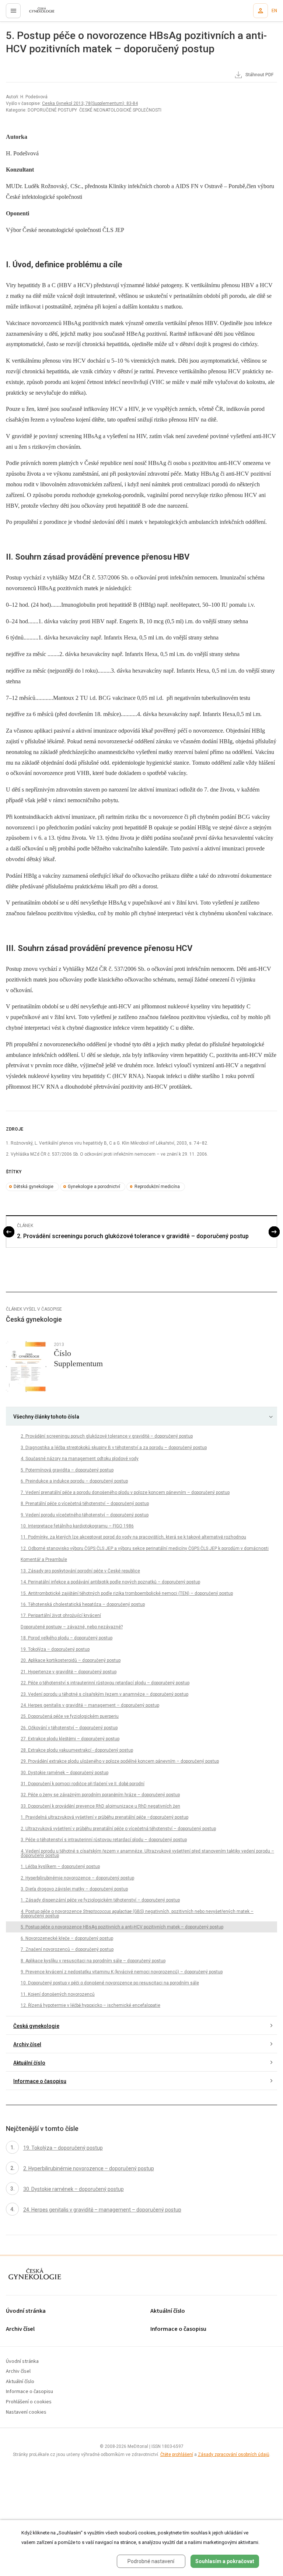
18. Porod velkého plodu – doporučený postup (67, 1638)
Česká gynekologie (36, 2026)
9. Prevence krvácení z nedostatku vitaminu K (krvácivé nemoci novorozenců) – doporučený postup (122, 1972)
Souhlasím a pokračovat (225, 2561)
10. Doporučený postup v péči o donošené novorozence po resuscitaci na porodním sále (110, 1983)
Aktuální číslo (29, 2063)
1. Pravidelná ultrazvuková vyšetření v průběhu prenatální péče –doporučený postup (104, 1817)
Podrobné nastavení (151, 2561)
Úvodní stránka (26, 2311)
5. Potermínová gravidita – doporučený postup (67, 1470)
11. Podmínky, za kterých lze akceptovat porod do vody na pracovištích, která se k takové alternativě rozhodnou (133, 1537)
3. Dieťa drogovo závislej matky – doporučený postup (74, 1889)
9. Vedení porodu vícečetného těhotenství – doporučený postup (85, 1515)
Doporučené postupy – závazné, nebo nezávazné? (72, 1627)
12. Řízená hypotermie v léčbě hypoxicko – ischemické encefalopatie (90, 2005)
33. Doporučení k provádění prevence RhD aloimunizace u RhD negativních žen (100, 1806)
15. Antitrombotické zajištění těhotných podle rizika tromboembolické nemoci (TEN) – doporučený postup (127, 1593)
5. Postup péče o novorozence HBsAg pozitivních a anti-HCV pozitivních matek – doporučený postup (122, 1927)
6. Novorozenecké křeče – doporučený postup (67, 1938)
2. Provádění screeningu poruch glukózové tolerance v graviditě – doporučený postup (133, 1236)
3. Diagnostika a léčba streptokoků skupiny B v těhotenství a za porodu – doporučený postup (114, 1448)
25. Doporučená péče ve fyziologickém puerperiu (70, 1716)
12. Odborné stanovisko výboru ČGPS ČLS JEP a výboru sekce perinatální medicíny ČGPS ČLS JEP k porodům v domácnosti (145, 1548)
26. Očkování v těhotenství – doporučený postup (69, 1728)
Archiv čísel (27, 2044)
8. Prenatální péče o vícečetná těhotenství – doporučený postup (85, 1504)
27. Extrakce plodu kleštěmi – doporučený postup (70, 1739)
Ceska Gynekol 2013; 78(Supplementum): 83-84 (90, 103)
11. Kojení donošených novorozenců (58, 1994)
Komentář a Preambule (44, 1560)
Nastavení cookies (26, 2412)
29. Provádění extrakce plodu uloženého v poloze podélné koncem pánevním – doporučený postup (120, 1761)
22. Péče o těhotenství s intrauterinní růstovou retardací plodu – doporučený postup (105, 1683)
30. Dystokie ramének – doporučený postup (64, 1773)
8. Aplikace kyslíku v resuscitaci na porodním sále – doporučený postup (93, 1961)
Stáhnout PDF (259, 75)
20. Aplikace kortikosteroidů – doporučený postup (71, 1660)
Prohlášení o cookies (29, 2402)
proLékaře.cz (37, 13)
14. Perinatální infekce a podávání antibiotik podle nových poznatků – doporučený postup (110, 1582)
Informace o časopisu (40, 2081)
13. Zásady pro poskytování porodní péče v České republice (80, 1571)
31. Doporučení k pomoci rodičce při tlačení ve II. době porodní (83, 1784)
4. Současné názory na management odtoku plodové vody (80, 1459)
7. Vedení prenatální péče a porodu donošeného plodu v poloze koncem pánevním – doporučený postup (125, 1493)
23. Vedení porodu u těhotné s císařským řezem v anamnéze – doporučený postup (104, 1694)
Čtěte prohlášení (177, 2455)
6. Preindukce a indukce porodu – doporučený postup (74, 1481)
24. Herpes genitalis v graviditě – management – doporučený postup (90, 1705)
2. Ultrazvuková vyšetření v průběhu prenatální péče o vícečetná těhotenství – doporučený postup (118, 1829)
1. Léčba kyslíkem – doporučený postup (60, 1867)
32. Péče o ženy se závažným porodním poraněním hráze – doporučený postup (100, 1795)
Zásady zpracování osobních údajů (234, 2455)
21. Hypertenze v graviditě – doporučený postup (69, 1672)
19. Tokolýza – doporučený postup (55, 1649)
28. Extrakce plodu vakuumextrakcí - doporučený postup (77, 1750)
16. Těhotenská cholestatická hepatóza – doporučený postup (83, 1604)
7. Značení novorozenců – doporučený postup (67, 1949)
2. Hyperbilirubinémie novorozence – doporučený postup (77, 1878)
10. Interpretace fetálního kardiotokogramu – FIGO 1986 (77, 1526)
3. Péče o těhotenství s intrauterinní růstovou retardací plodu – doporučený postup (104, 1840)
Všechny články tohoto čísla (46, 1417)
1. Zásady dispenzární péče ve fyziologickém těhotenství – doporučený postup (100, 1900)
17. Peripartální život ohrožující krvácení (61, 1615)
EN (274, 11)
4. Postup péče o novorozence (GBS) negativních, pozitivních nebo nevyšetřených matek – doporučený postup (137, 1914)
